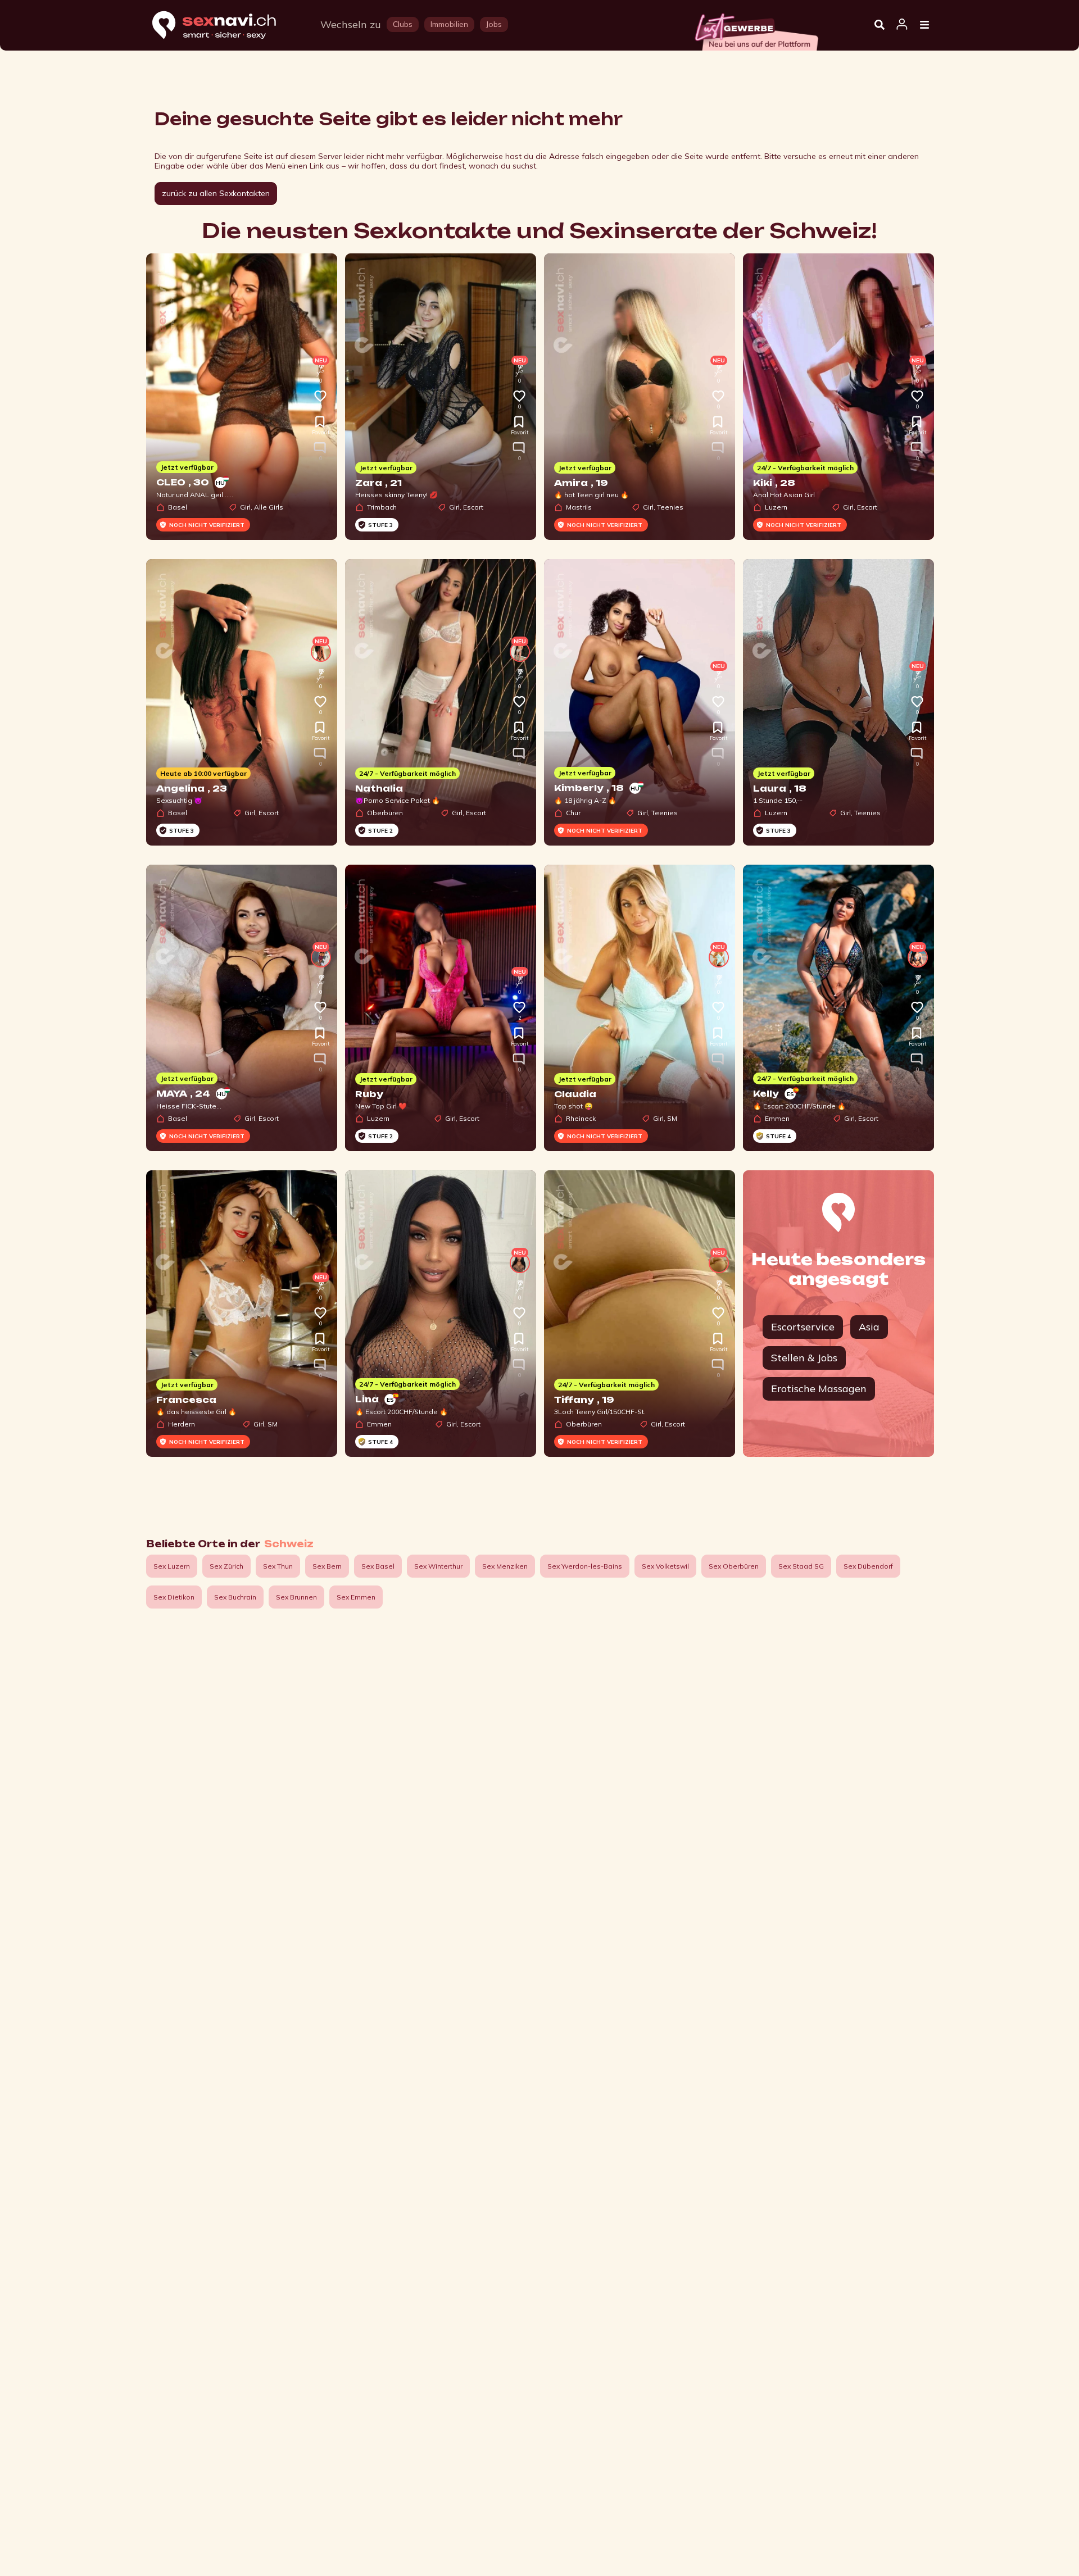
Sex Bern (327, 1566)
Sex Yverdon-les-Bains (585, 1566)
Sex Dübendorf (868, 1566)
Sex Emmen (356, 1597)
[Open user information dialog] (902, 25)
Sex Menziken (505, 1566)
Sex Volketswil (665, 1566)
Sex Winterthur (438, 1566)
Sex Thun (278, 1566)
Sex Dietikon (174, 1597)
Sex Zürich (226, 1566)
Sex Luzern (172, 1566)
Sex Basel (378, 1566)
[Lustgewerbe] (756, 29)
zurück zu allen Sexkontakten (216, 193)
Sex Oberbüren (734, 1566)
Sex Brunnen (296, 1597)
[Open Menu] (924, 25)
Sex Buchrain (235, 1597)
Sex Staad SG (801, 1566)
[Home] (225, 26)
